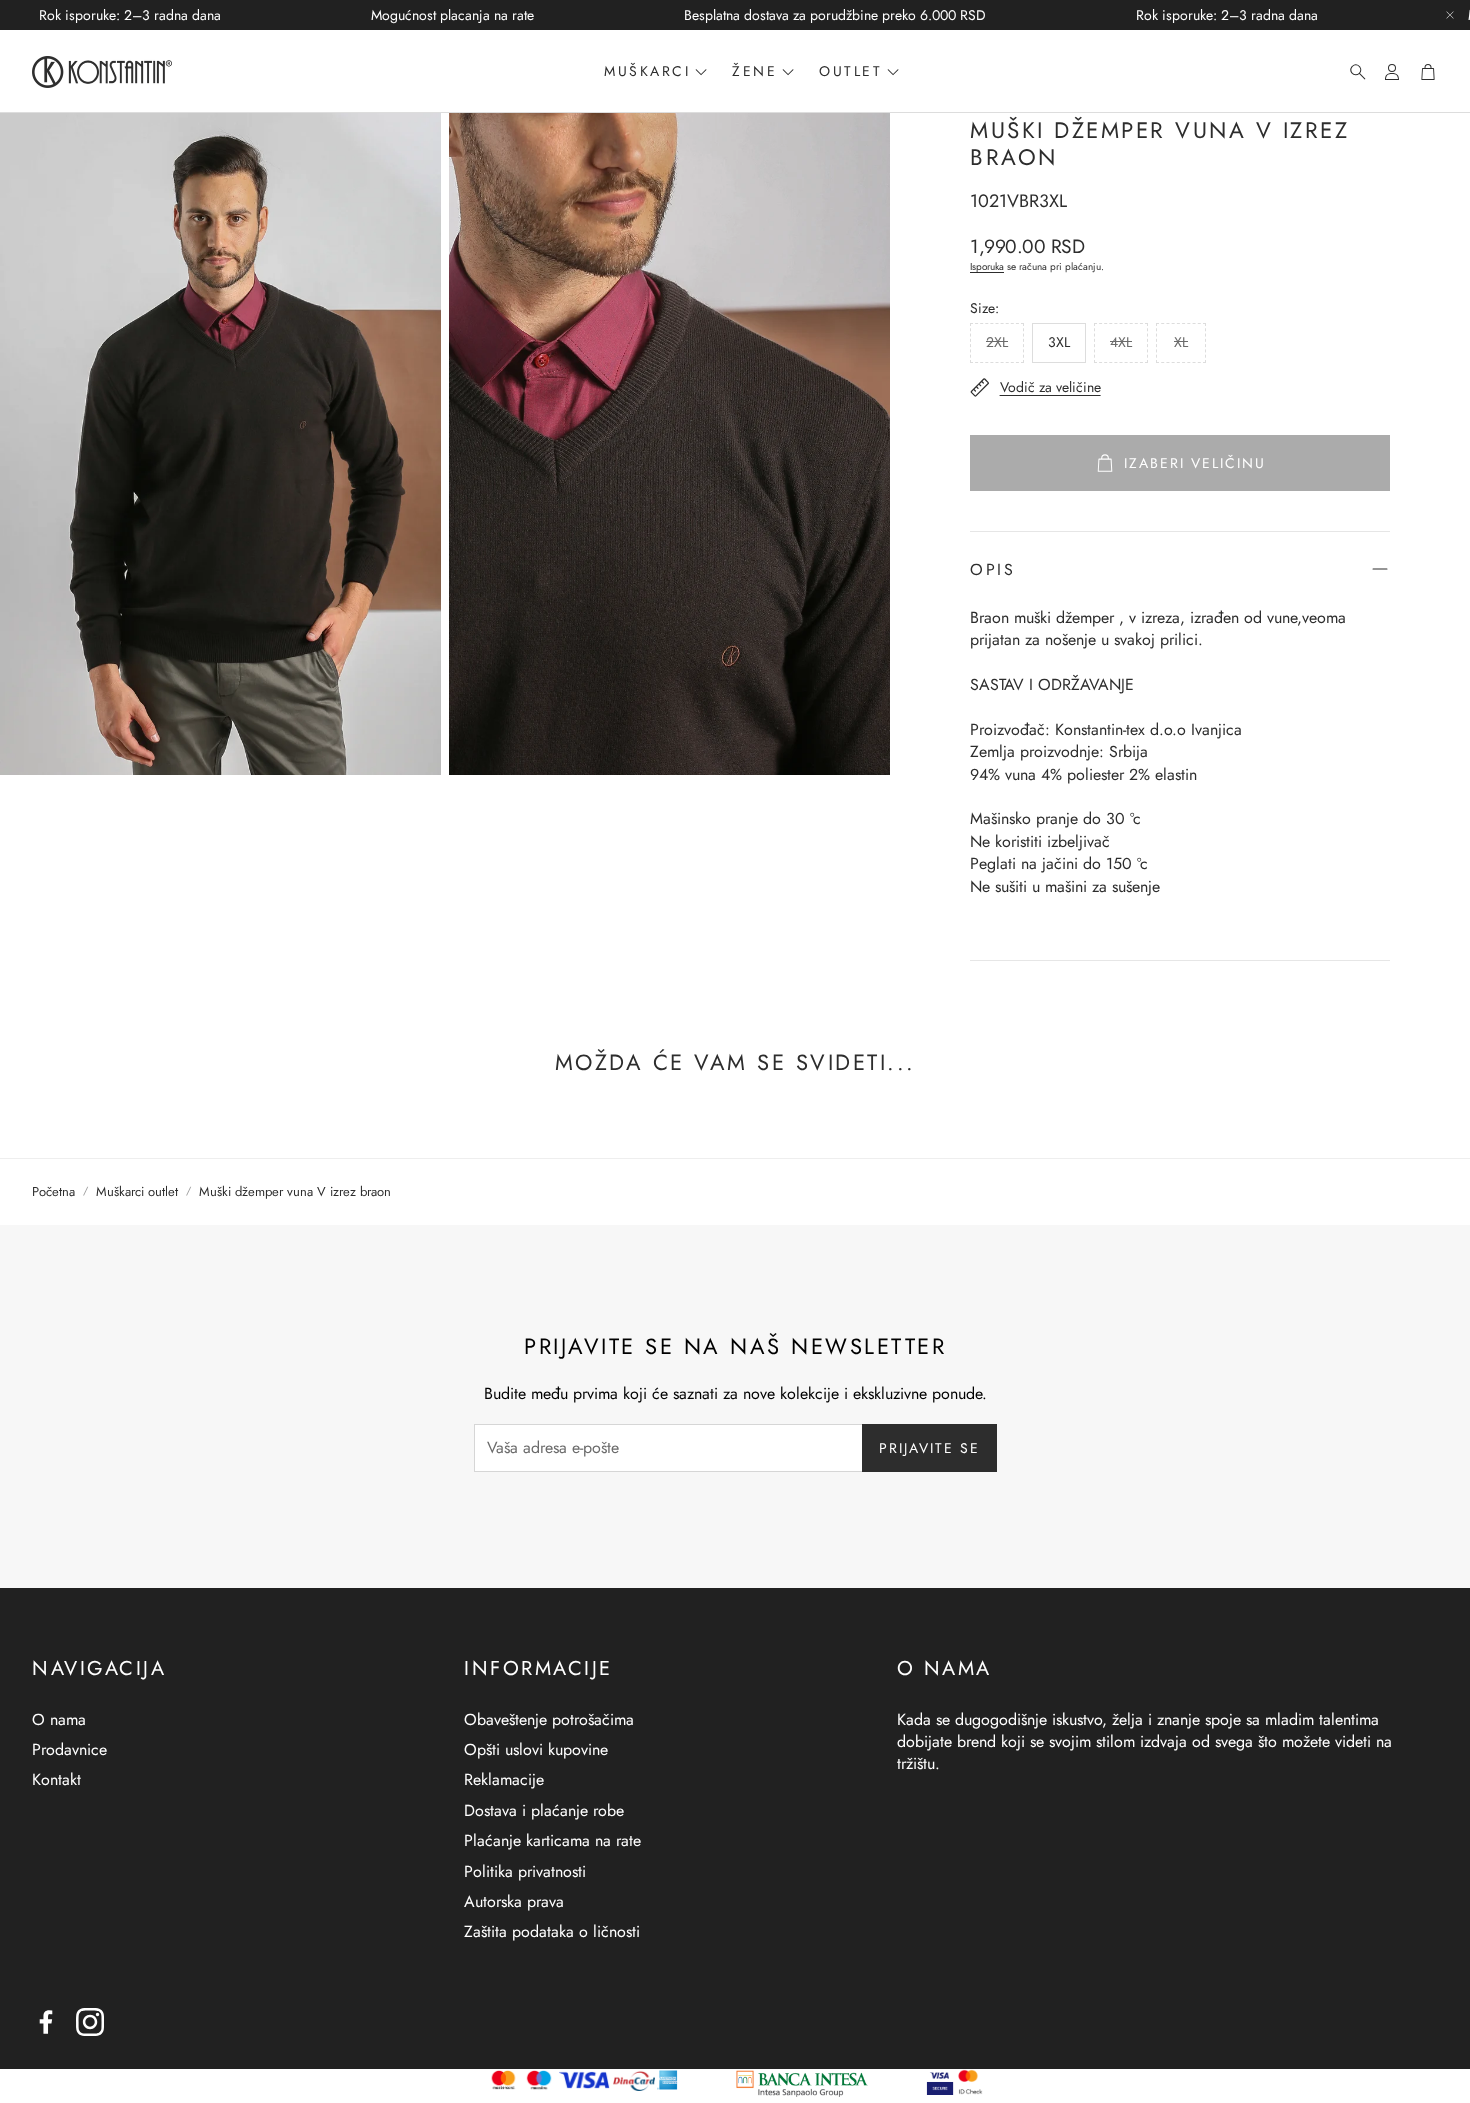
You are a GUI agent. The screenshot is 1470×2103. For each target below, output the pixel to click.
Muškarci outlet (137, 1192)
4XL (1121, 342)
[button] (1352, 72)
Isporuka (987, 266)
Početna (53, 1192)
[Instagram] (90, 2022)
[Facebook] (46, 2022)
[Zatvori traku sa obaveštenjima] (1450, 15)
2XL (997, 342)
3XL (1059, 342)
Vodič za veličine (1050, 387)
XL (1181, 342)
